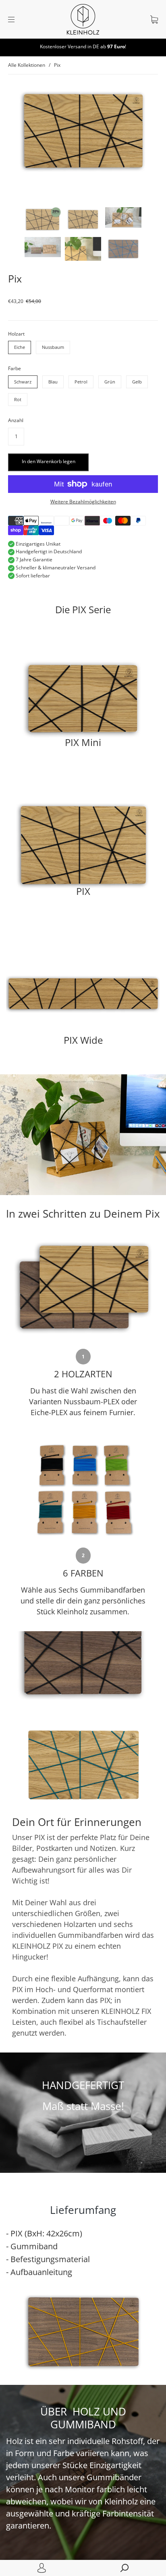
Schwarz (23, 382)
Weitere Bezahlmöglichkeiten (83, 502)
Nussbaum (53, 347)
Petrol (81, 382)
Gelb (137, 382)
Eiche (20, 347)
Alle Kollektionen (27, 65)
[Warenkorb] (154, 20)
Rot (18, 399)
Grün (110, 382)
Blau (53, 382)
